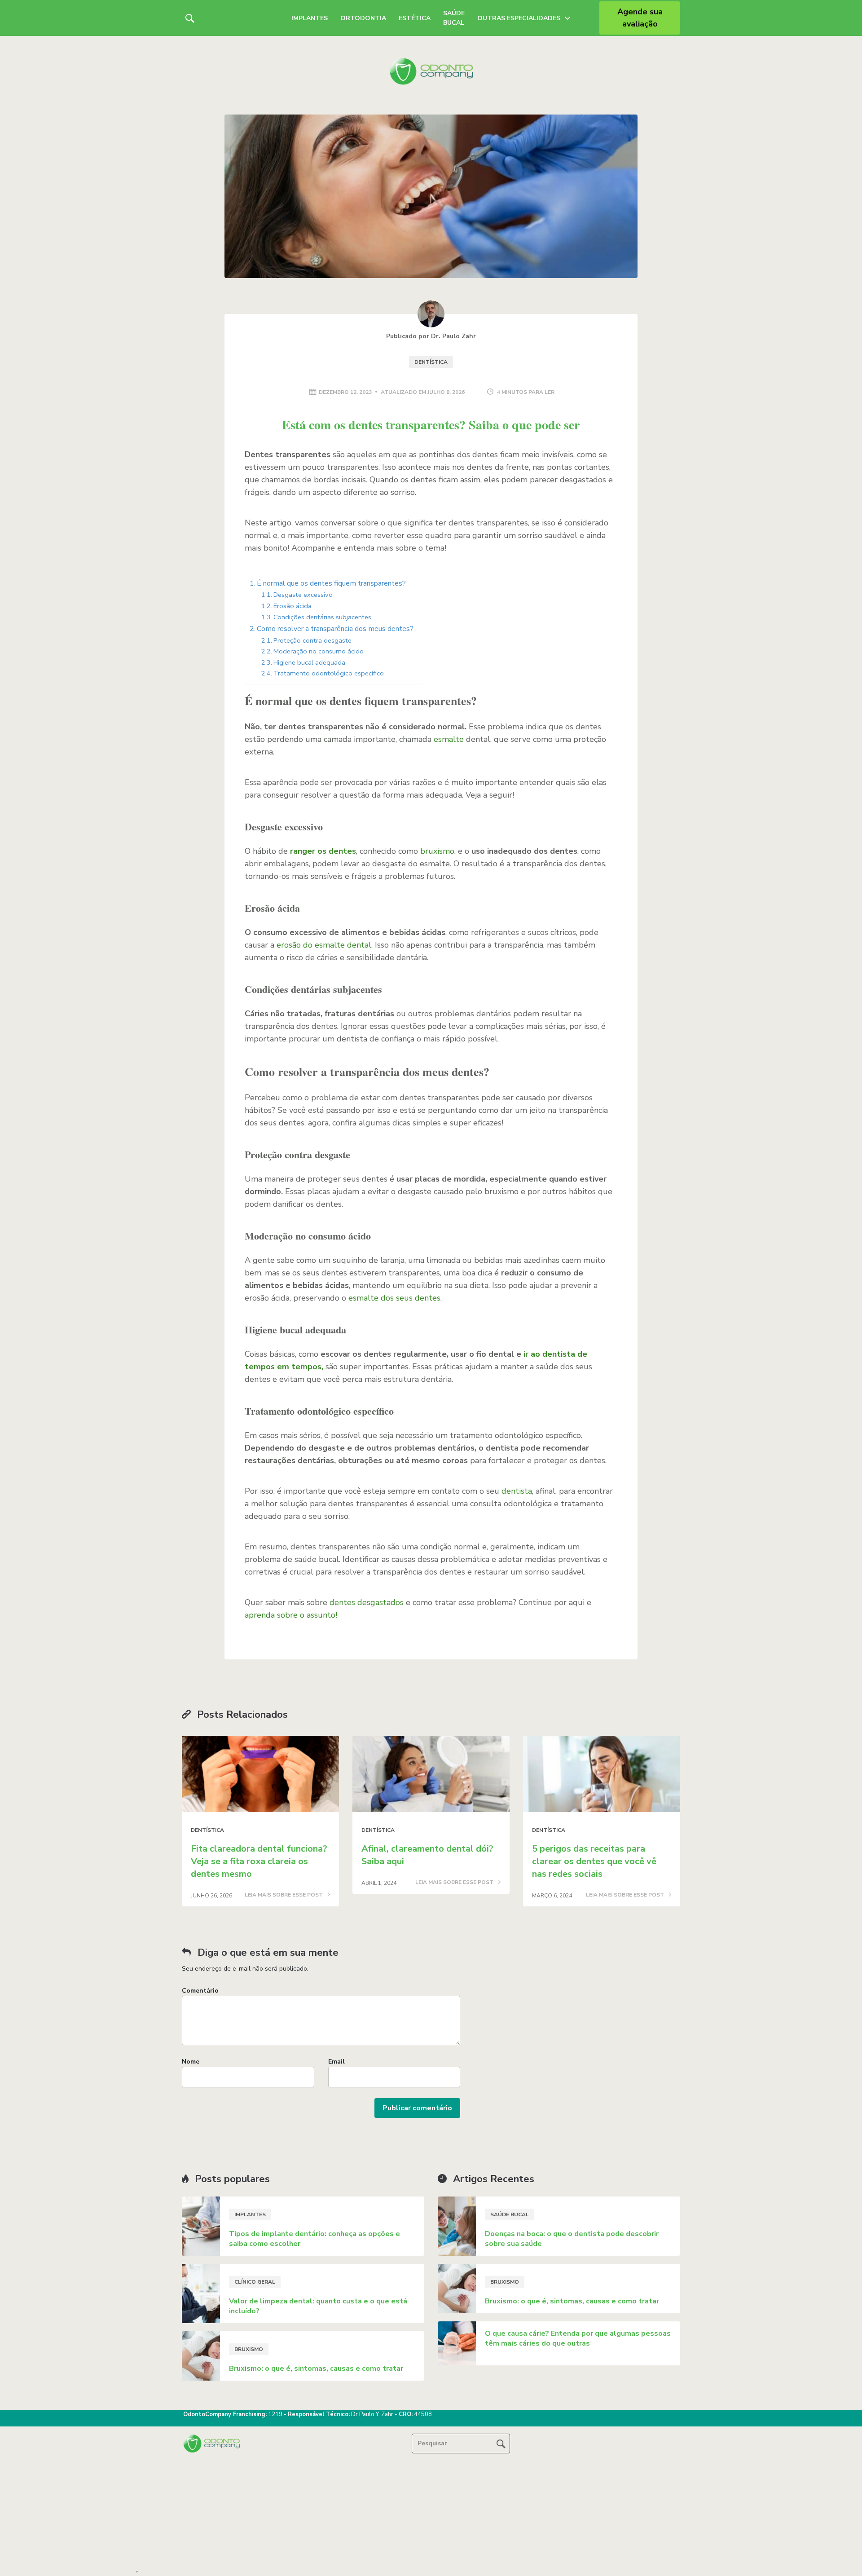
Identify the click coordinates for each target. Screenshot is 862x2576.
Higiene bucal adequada (309, 662)
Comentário (200, 1991)
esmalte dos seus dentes (394, 1298)
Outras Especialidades (519, 18)
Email (336, 2062)
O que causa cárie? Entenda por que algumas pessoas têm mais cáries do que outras (578, 2338)
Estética (415, 18)
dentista (517, 1491)
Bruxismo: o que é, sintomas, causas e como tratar (316, 2369)
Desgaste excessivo (303, 595)
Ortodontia (363, 18)
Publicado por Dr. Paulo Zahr (431, 336)
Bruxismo (249, 2349)
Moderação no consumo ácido (319, 651)
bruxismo (437, 851)
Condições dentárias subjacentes (322, 617)
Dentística (431, 362)
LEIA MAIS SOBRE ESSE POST (284, 1895)
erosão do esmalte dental (324, 945)
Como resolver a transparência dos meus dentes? (335, 629)
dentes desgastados (367, 1602)
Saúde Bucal (454, 18)
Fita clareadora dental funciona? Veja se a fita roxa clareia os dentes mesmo (259, 1861)
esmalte (449, 739)
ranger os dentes (323, 851)
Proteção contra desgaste (312, 640)
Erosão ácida (292, 606)
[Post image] (260, 1774)
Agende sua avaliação (640, 18)
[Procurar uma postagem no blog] (501, 2444)
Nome (191, 2062)
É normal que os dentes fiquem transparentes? (331, 583)
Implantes (310, 18)
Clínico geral (255, 2282)
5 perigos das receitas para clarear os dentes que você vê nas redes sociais (594, 1861)
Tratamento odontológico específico (329, 673)
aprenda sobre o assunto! (291, 1615)
